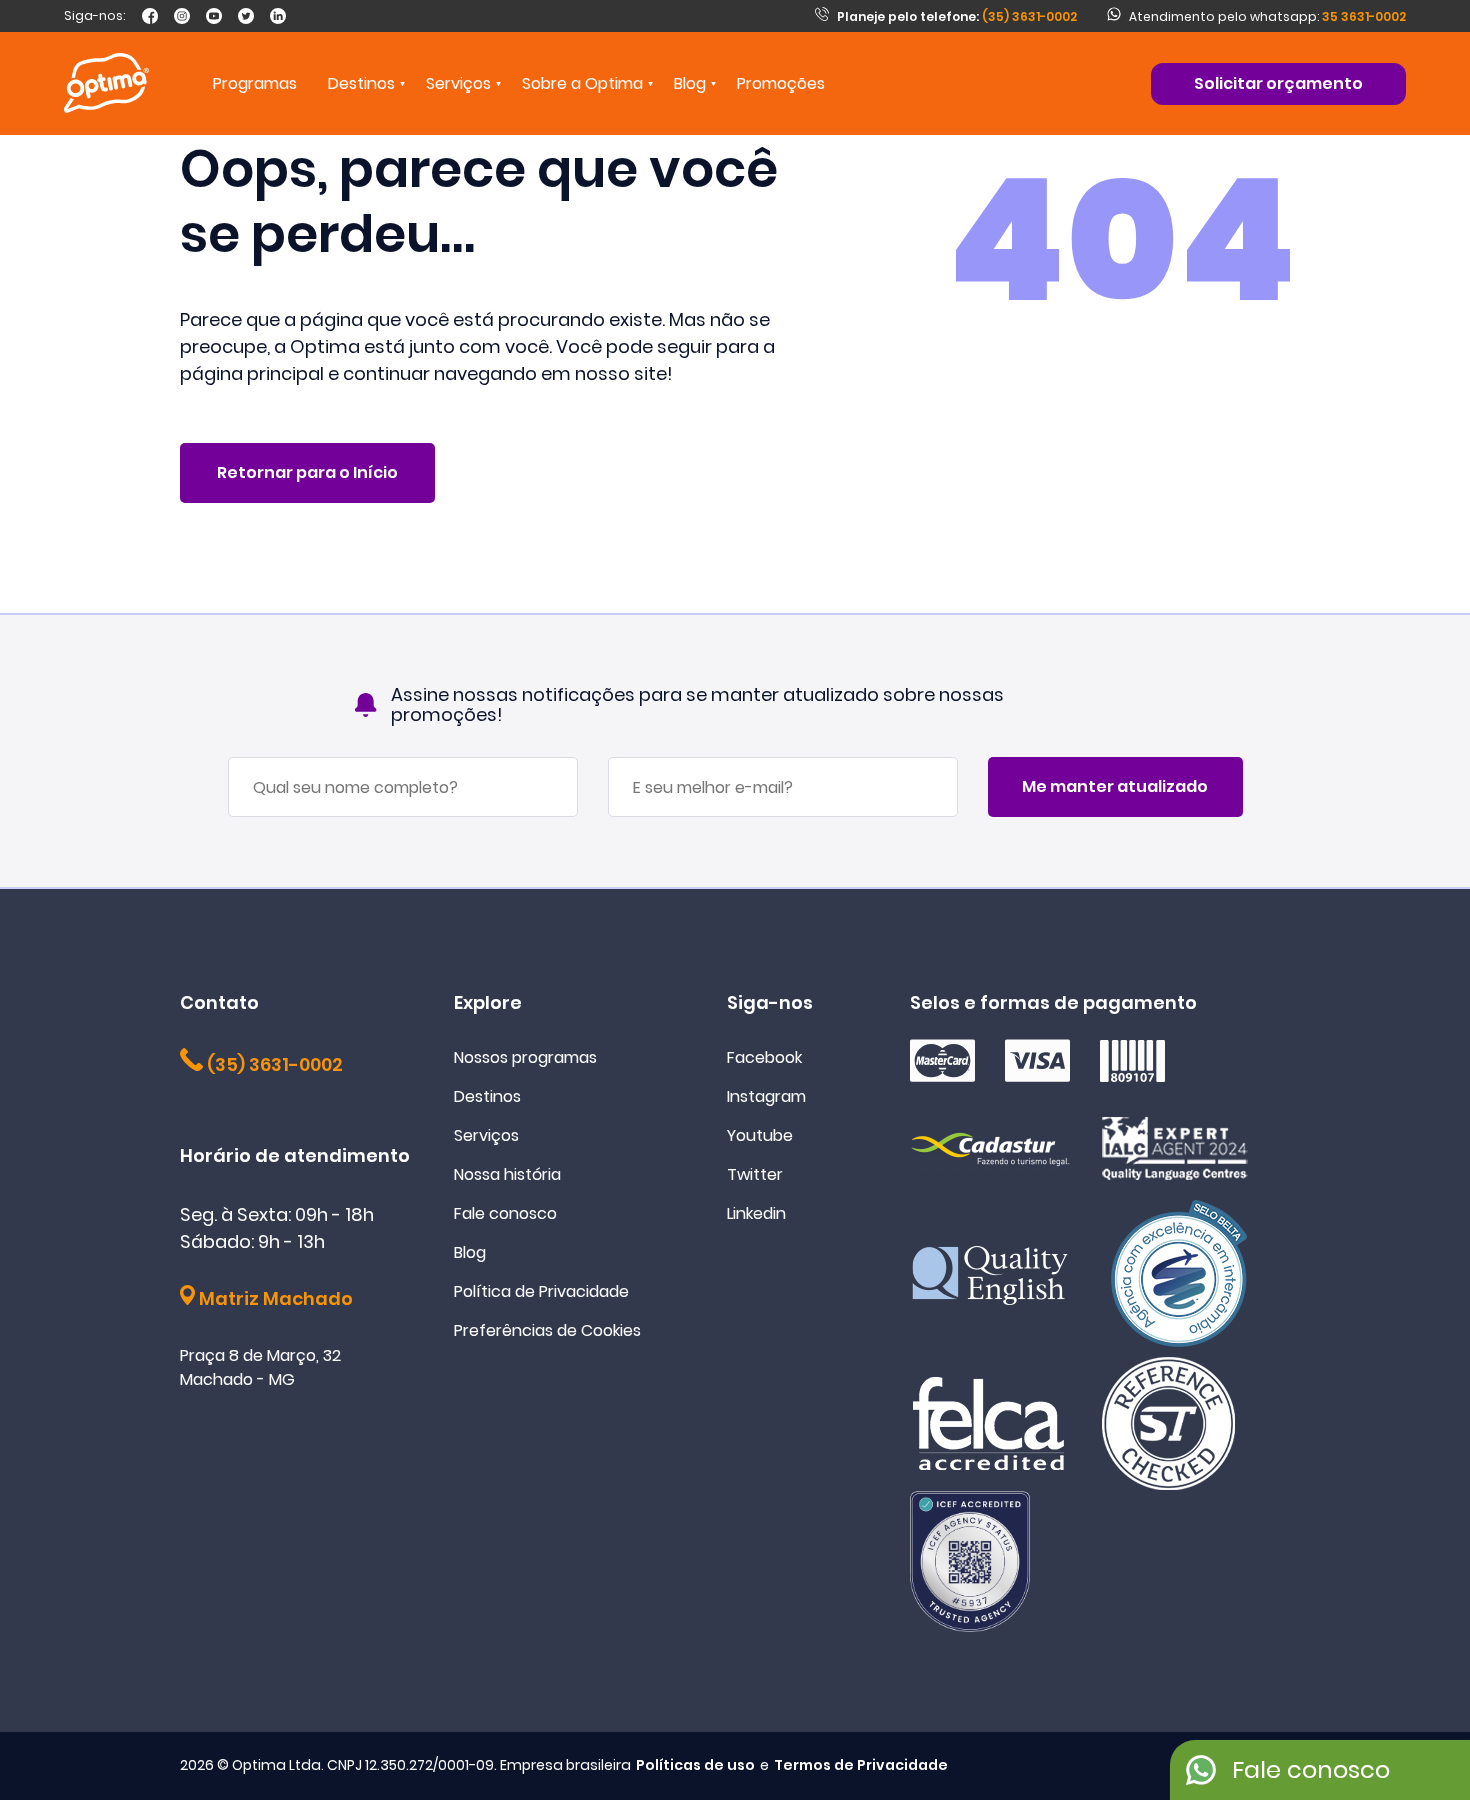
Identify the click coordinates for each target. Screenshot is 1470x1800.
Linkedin (756, 1213)
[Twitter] (246, 16)
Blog (690, 83)
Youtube (760, 1135)
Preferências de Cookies (547, 1330)
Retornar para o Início (307, 472)
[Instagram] (182, 16)
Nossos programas (525, 1057)
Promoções (781, 83)
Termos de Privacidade (861, 1765)
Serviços (486, 1135)
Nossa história (507, 1174)
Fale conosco (505, 1213)
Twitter (755, 1174)
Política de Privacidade (541, 1291)
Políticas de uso (695, 1765)
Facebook (764, 1057)
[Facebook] (150, 16)
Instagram (766, 1096)
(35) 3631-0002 (957, 16)
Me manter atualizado (1115, 786)
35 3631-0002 (1364, 16)
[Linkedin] (278, 16)
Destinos (487, 1096)
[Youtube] (214, 16)
